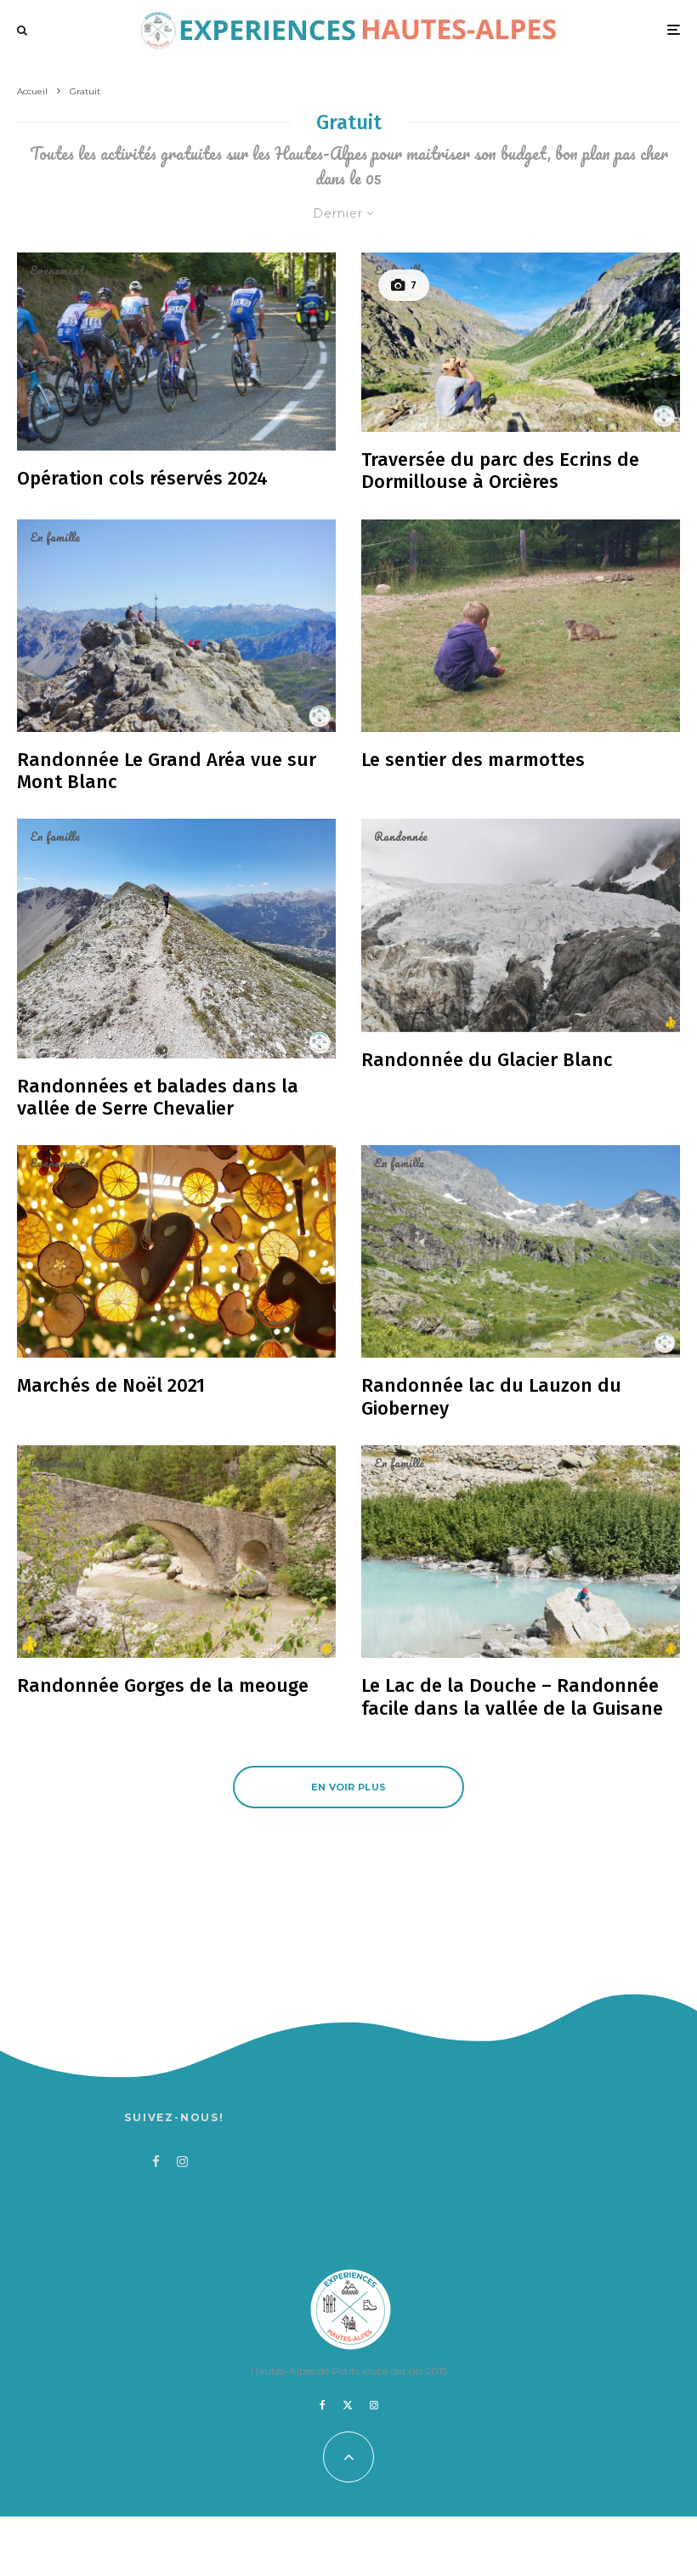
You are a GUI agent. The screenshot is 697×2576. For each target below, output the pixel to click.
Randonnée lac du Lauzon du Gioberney (491, 1397)
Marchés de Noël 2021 (111, 1386)
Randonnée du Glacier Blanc (487, 1060)
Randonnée (401, 837)
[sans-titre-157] (176, 1552)
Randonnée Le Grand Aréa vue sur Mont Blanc (167, 771)
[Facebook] (323, 2405)
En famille (399, 270)
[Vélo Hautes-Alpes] (176, 352)
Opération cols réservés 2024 (142, 479)
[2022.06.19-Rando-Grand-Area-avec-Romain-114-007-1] (176, 626)
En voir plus (349, 1787)
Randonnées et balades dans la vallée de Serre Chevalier (158, 1098)
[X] (348, 2405)
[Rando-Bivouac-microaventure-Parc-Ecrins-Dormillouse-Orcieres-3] (521, 342)
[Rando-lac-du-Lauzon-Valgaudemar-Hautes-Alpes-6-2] (521, 1251)
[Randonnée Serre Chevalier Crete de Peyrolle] (176, 938)
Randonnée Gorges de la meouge (163, 1686)
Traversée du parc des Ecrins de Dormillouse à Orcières (500, 471)
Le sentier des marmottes (473, 760)
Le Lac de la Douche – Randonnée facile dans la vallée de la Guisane (512, 1697)
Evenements (59, 270)
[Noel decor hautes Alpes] (176, 1251)
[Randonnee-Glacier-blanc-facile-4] (521, 925)
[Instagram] (374, 2405)
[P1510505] (521, 1552)
